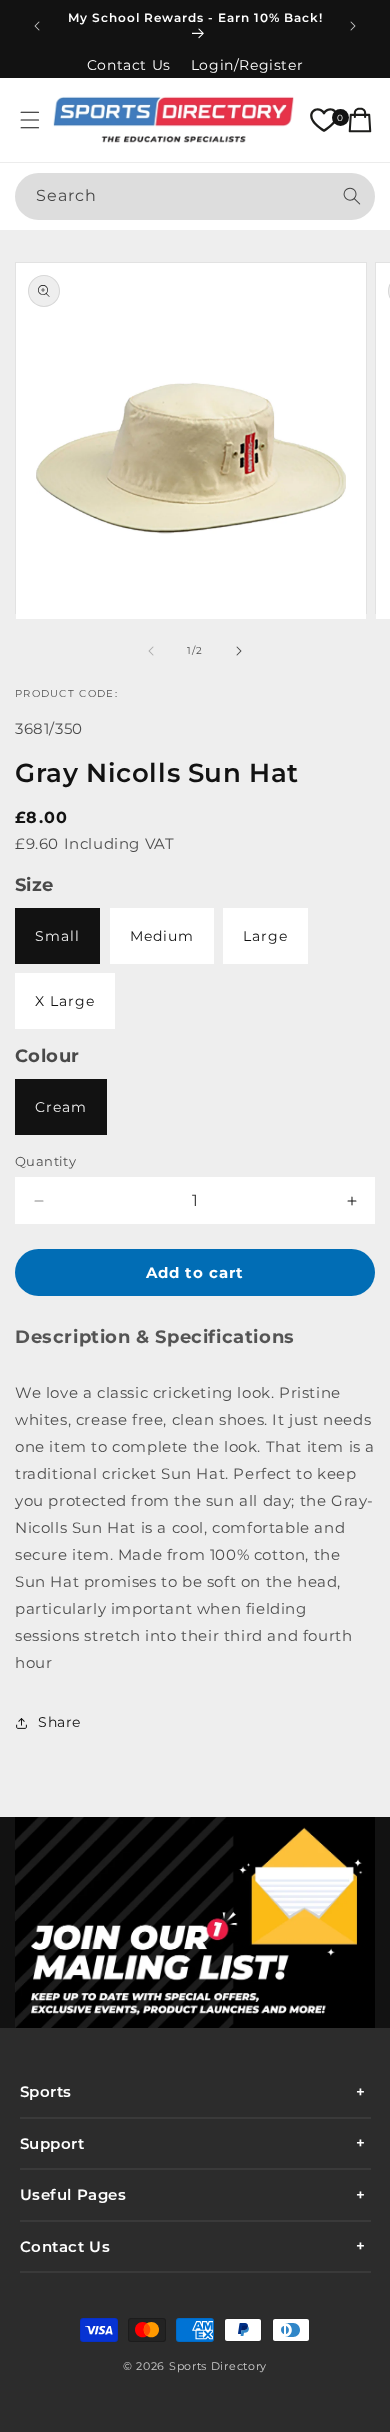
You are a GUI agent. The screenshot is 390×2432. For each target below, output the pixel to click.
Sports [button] (46, 2091)
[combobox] (195, 196)
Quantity (45, 1161)
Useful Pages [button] (73, 2194)
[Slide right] (239, 651)
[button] (30, 120)
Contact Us (129, 65)
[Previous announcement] (37, 26)
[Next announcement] (353, 26)
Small (57, 936)
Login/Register (247, 65)
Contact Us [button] (65, 2246)
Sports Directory (218, 2366)
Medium (162, 936)
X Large (65, 1001)
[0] (324, 120)
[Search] (352, 196)
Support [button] (52, 2143)
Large (265, 936)
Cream (61, 1107)
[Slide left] (151, 651)
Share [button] (59, 1722)
